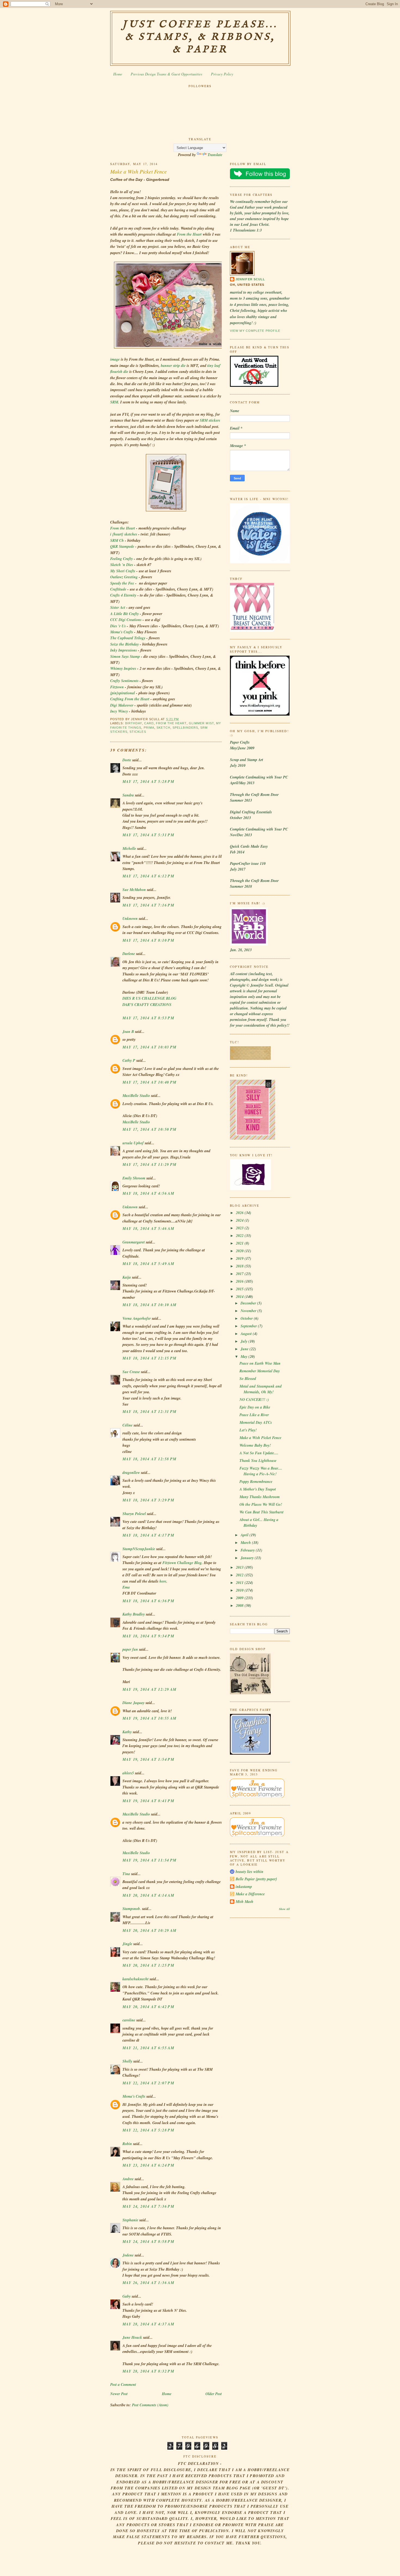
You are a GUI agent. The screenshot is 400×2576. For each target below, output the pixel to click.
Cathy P (129, 1060)
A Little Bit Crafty (124, 614)
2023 (240, 1228)
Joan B (128, 1032)
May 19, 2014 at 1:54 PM (148, 1759)
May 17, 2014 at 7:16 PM (148, 905)
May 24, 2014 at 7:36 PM (148, 2206)
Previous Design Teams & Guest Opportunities (166, 74)
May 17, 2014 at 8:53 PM (148, 1018)
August (247, 1334)
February (248, 1550)
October (247, 1318)
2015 (240, 1289)
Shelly (127, 2061)
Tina (126, 1874)
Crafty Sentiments (124, 681)
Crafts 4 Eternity (123, 595)
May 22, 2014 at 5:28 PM (148, 2130)
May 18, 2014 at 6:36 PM (148, 1601)
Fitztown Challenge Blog (182, 1563)
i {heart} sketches (124, 534)
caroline (129, 2020)
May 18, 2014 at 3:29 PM (148, 1500)
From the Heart (189, 234)
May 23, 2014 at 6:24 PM (148, 2165)
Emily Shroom (134, 1178)
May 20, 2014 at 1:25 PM (148, 1965)
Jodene (128, 2255)
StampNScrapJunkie (139, 1549)
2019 (240, 1258)
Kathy (127, 1732)
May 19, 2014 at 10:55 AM (150, 1718)
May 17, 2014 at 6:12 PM (148, 876)
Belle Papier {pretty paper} (256, 1879)
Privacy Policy (222, 74)
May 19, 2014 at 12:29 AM (150, 1689)
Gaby (127, 2296)
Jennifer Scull (250, 279)
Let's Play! (248, 1430)
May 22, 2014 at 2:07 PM (148, 2083)
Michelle (129, 848)
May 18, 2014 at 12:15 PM (150, 1358)
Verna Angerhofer (137, 1318)
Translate (215, 155)
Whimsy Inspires (123, 668)
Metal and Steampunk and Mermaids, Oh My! (261, 1389)
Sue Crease (131, 1372)
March (246, 1543)
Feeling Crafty (121, 559)
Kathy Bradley (134, 1614)
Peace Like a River (254, 1415)
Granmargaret (134, 1242)
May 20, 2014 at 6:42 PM (148, 2007)
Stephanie (130, 2220)
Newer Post (119, 2394)
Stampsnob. (132, 1909)
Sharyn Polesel (134, 1514)
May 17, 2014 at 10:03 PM (150, 1047)
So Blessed (248, 1379)
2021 (240, 1243)
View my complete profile (255, 331)
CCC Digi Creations (126, 620)
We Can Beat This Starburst (261, 1512)
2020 (240, 1251)
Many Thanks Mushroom (260, 1497)
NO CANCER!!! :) (254, 1400)
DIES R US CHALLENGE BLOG (149, 998)
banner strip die (173, 366)
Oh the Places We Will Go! (261, 1504)
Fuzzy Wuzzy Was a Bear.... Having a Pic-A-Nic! (261, 1471)
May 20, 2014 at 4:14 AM (148, 1895)
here (163, 1581)
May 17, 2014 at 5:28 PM (148, 781)
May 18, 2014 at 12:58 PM (150, 1459)
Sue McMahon (134, 890)
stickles (138, 732)
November (249, 1311)
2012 (240, 1575)
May (244, 1357)
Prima (149, 728)
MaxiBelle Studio (136, 1096)
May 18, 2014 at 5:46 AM (148, 1228)
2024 (240, 1220)
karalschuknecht (136, 1979)
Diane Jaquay (133, 1703)
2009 (240, 1598)
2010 (240, 1590)
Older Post (214, 2394)
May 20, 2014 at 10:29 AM (150, 1930)
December (249, 1303)
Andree (128, 2179)
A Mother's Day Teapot (258, 1489)
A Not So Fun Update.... (259, 1453)
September (249, 1326)
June (245, 1349)
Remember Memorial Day (260, 1371)
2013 (240, 1567)
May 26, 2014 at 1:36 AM (148, 2283)
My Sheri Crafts (123, 571)
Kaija (127, 1277)
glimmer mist (201, 723)
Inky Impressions (124, 650)
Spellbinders (185, 728)
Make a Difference (250, 1894)
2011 (240, 1583)
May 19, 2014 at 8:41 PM (148, 1801)
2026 (240, 1213)
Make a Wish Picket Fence (139, 171)
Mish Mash (244, 1902)
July (244, 1341)
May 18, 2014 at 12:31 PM (150, 1412)
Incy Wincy (119, 711)
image (115, 359)
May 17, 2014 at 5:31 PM (148, 835)
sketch (163, 728)
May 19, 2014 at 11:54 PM (150, 1860)
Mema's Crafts (122, 632)
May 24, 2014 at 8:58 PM (148, 2242)
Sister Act (118, 607)
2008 (240, 1605)
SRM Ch (117, 540)
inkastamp (244, 1887)
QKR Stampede (122, 546)
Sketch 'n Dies (122, 565)
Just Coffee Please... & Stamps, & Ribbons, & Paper (200, 37)
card (149, 723)
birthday (134, 723)
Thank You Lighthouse (258, 1461)
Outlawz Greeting (124, 577)
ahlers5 (128, 1773)
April (245, 1535)
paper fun (130, 1649)
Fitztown (117, 687)
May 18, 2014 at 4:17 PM (148, 1535)
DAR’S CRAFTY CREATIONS (147, 1005)
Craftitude (118, 589)
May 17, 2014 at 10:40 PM (150, 1082)
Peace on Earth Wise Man (260, 1363)
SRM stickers (210, 420)
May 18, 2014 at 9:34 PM (148, 1636)
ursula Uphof (133, 1143)
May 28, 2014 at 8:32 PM (148, 2371)
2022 (240, 1236)
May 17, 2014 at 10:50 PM (150, 1129)
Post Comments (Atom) (150, 2405)
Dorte (127, 760)
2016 (240, 1281)
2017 (240, 1274)
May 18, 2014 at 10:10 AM (150, 1305)
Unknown (130, 919)
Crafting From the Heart (130, 699)
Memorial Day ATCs (256, 1422)
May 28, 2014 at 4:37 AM (148, 2324)
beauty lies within (250, 1872)
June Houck (132, 2337)
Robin (127, 2144)
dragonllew (131, 1473)
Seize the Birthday (124, 644)
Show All (284, 1909)
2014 (240, 1297)
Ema (126, 1587)
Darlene (129, 954)
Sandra (128, 795)
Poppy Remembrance (256, 1482)
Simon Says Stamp (126, 656)
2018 (240, 1266)
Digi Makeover (122, 705)
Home (118, 74)
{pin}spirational (123, 693)
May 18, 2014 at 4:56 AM (148, 1193)
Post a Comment (123, 2385)
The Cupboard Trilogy (128, 638)
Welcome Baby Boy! (255, 1445)
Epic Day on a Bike (255, 1407)
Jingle (127, 1944)
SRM (114, 402)
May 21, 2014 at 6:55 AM (148, 2048)
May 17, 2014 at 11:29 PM (150, 1164)
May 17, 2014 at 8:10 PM (148, 940)
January (248, 1558)
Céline (127, 1425)
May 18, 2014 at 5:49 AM (148, 1264)
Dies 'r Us (118, 626)
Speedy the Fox (122, 583)
